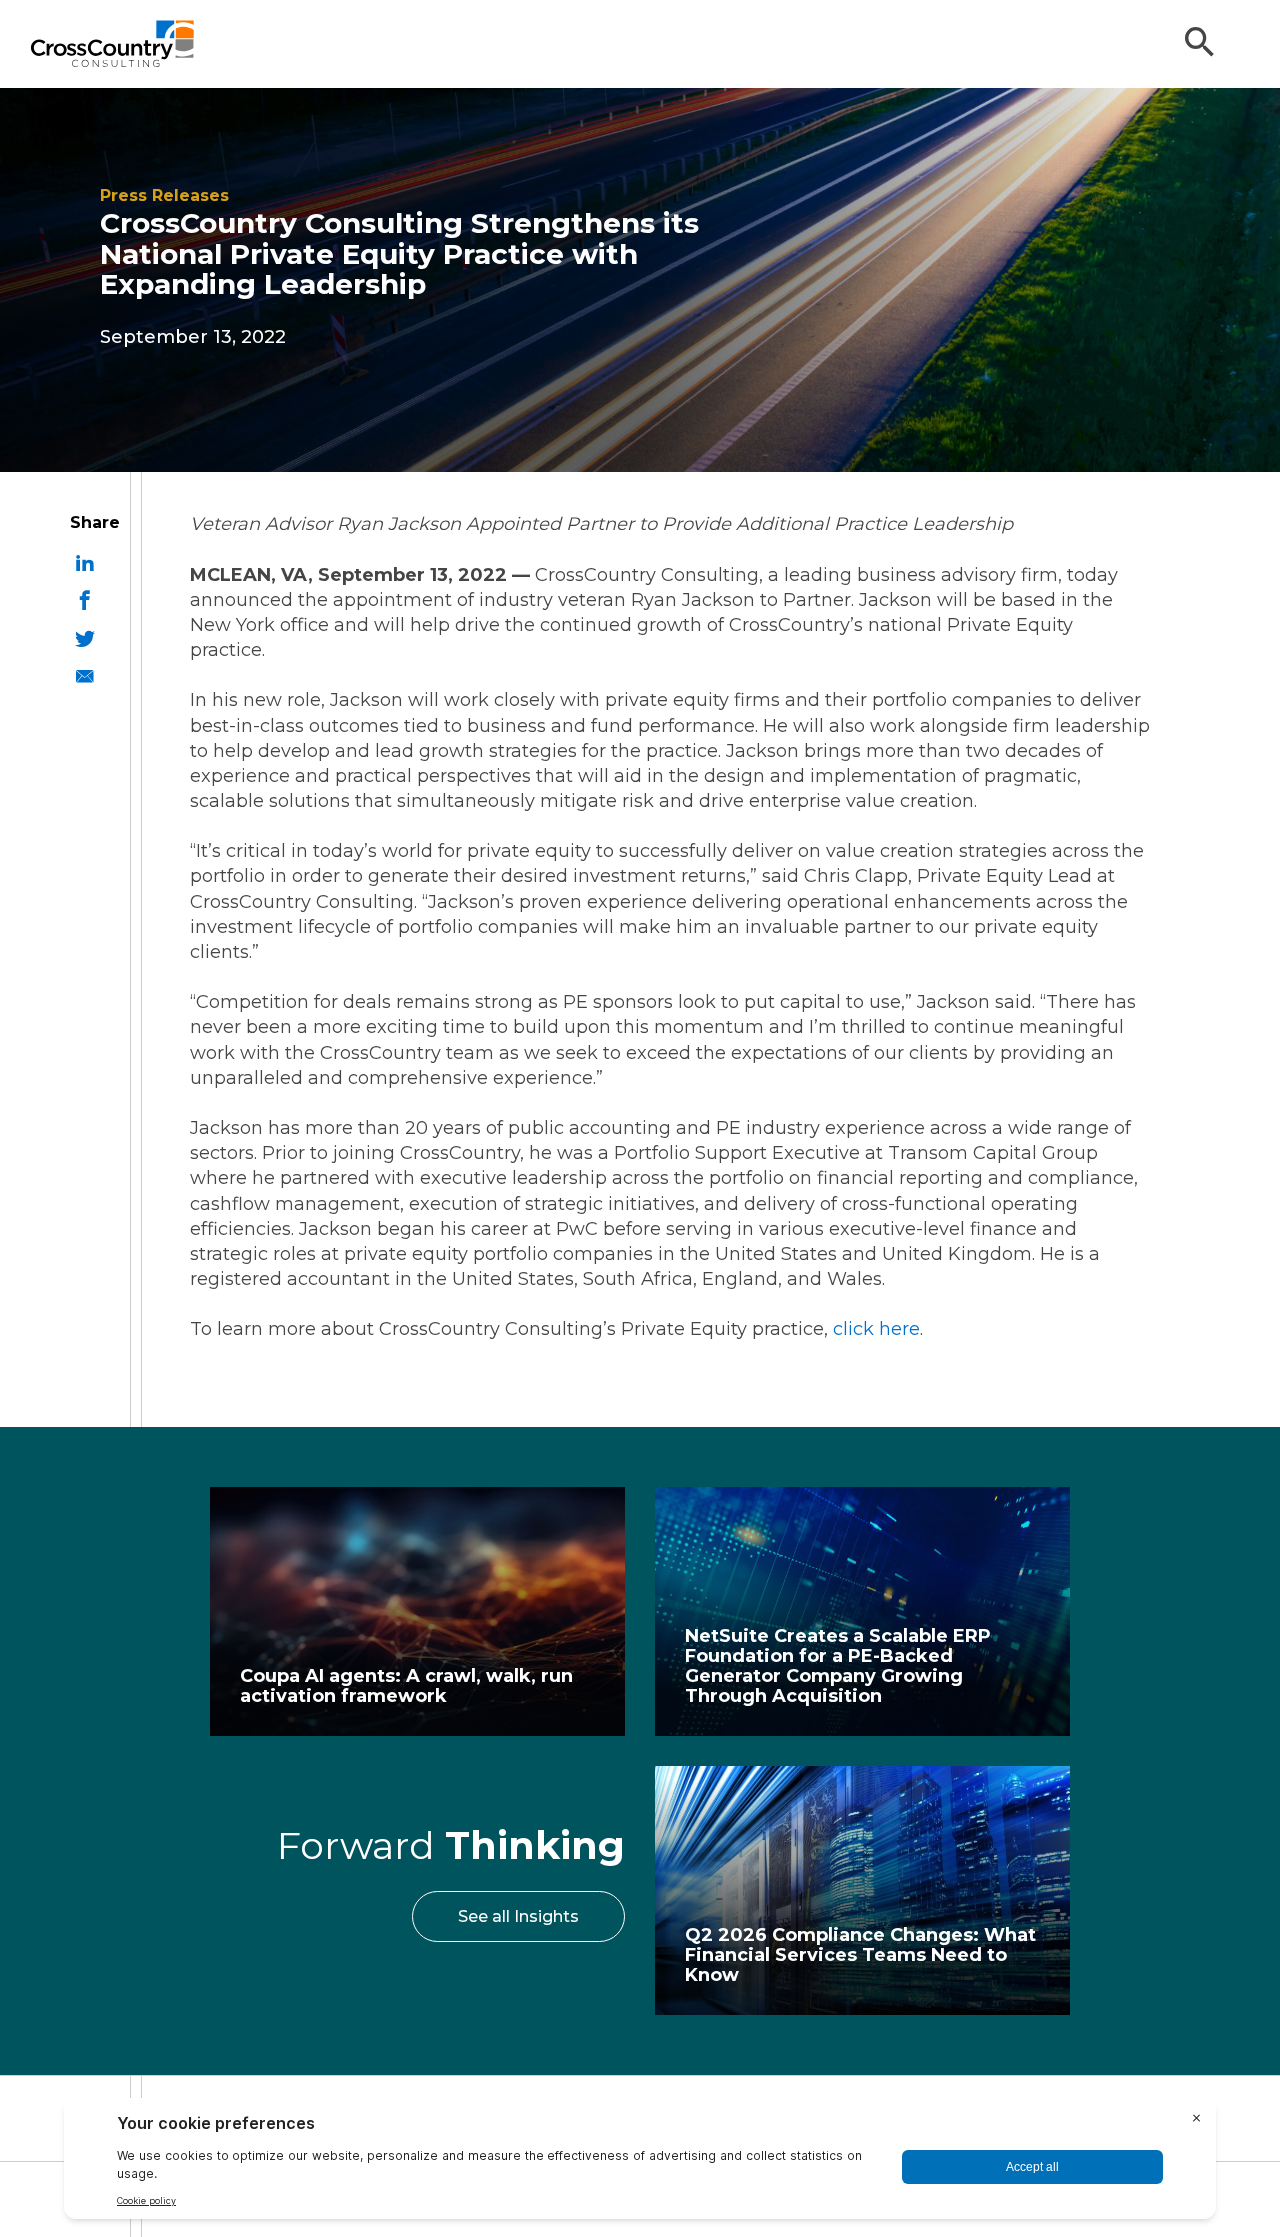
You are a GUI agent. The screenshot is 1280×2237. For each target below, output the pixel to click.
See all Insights (518, 1916)
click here (876, 1329)
